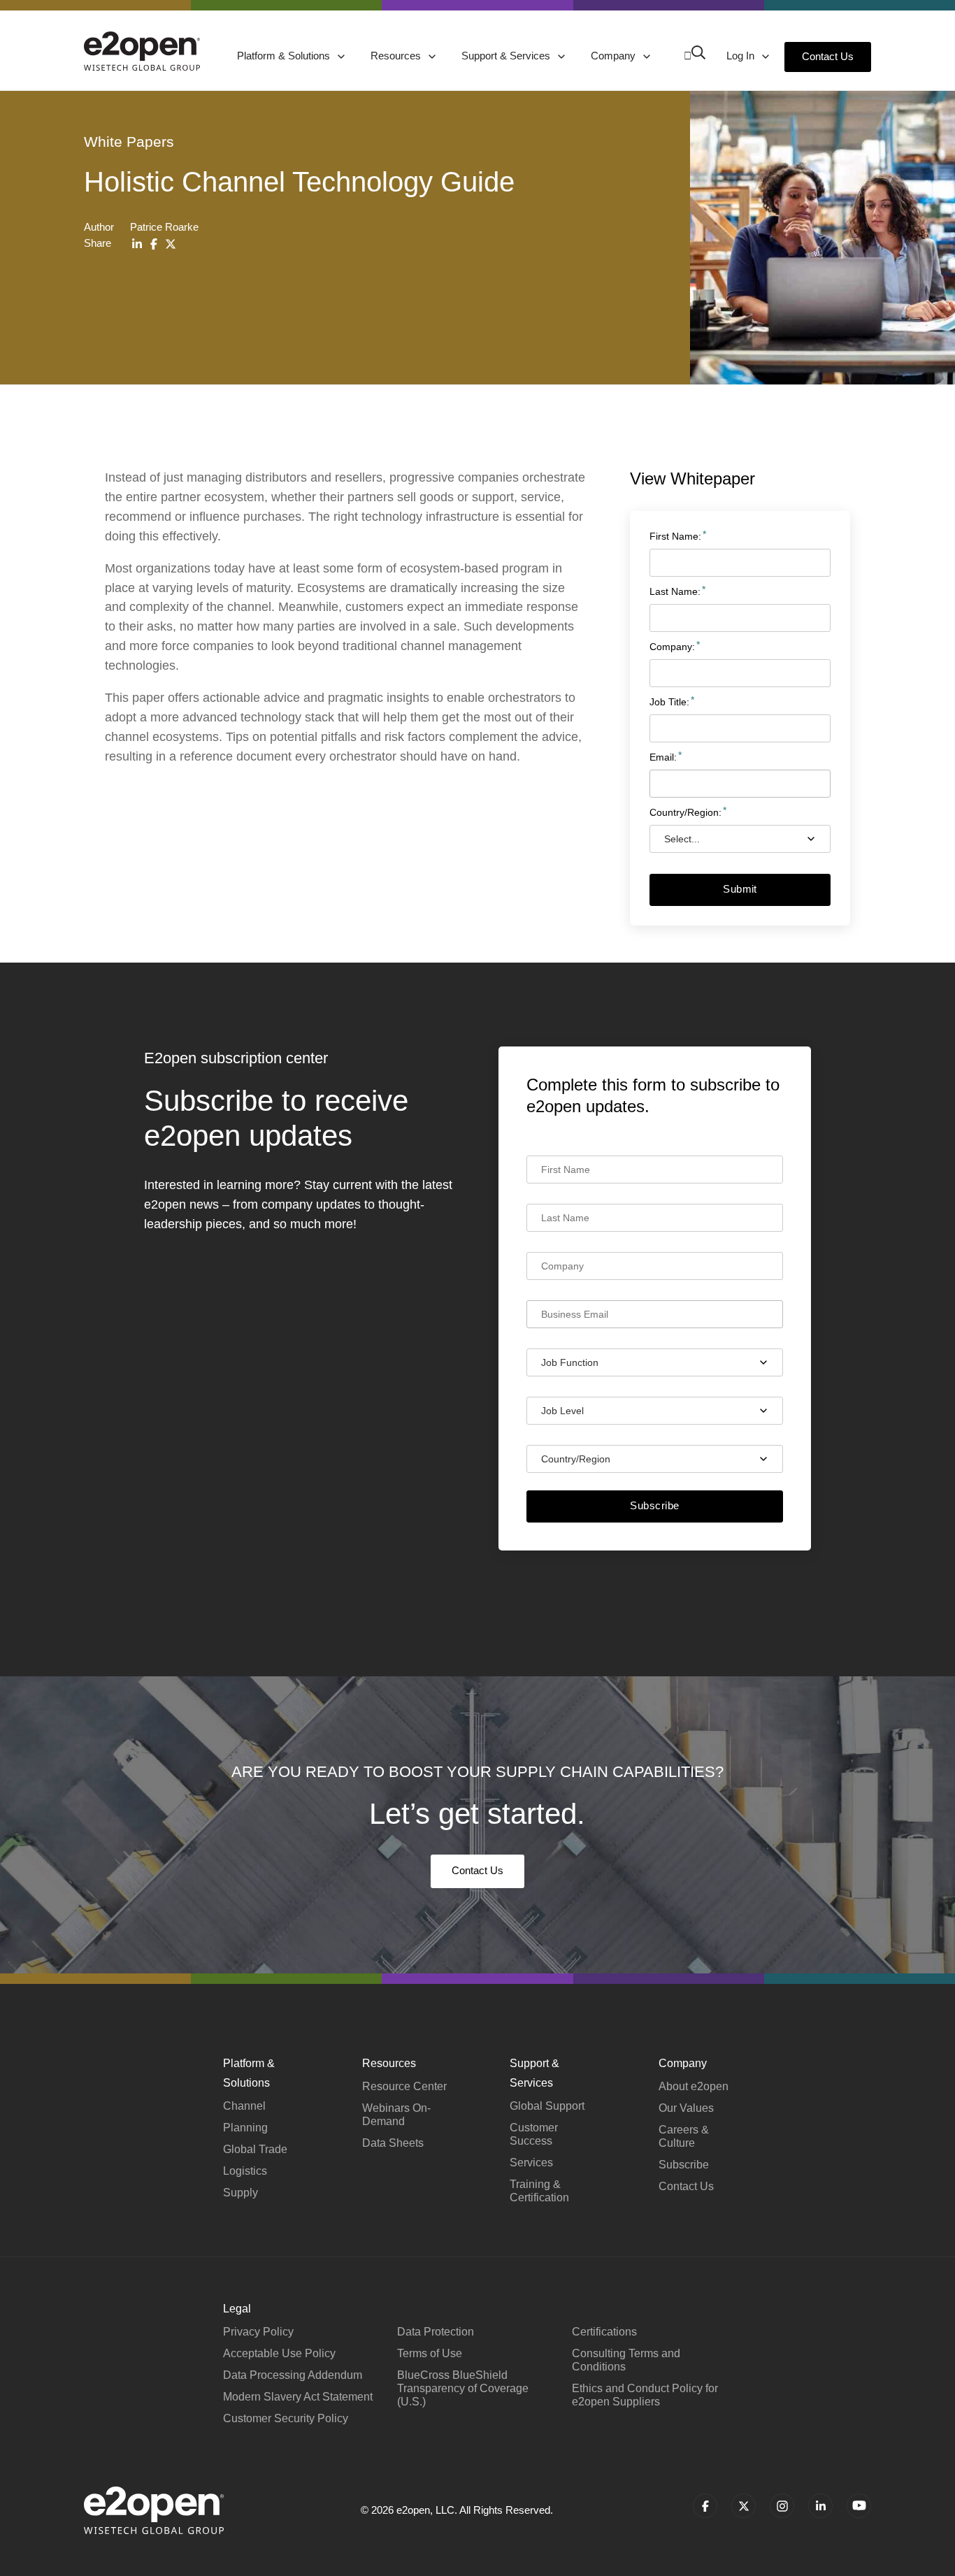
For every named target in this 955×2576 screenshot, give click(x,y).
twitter (744, 2506)
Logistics (245, 2171)
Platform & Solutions (285, 56)
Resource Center (404, 2086)
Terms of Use (430, 2353)
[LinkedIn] (137, 244)
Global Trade (255, 2149)
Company (615, 56)
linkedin (820, 2506)
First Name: (675, 535)
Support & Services (507, 56)
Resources (397, 56)
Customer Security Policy (286, 2418)
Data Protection (436, 2332)
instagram (782, 2506)
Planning (245, 2128)
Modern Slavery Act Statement (298, 2397)
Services (531, 2163)
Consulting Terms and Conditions (626, 2360)
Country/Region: (685, 812)
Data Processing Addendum (293, 2375)
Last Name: (675, 591)
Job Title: (669, 701)
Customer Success (534, 2134)
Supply (240, 2193)
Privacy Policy (258, 2332)
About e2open (694, 2086)
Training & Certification (539, 2191)
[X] (171, 244)
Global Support (547, 2106)
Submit (740, 889)
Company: (672, 646)
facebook (705, 2506)
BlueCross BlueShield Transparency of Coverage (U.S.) (463, 2388)
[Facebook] (154, 244)
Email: (663, 756)
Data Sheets (393, 2143)
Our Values (686, 2108)
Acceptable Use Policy (279, 2353)
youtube (859, 2506)
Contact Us (828, 56)
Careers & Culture (684, 2136)
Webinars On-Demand (396, 2115)
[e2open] (142, 51)
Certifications (604, 2332)
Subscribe (654, 1505)
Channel (244, 2106)
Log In (742, 56)
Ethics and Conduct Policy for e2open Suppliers (645, 2395)
